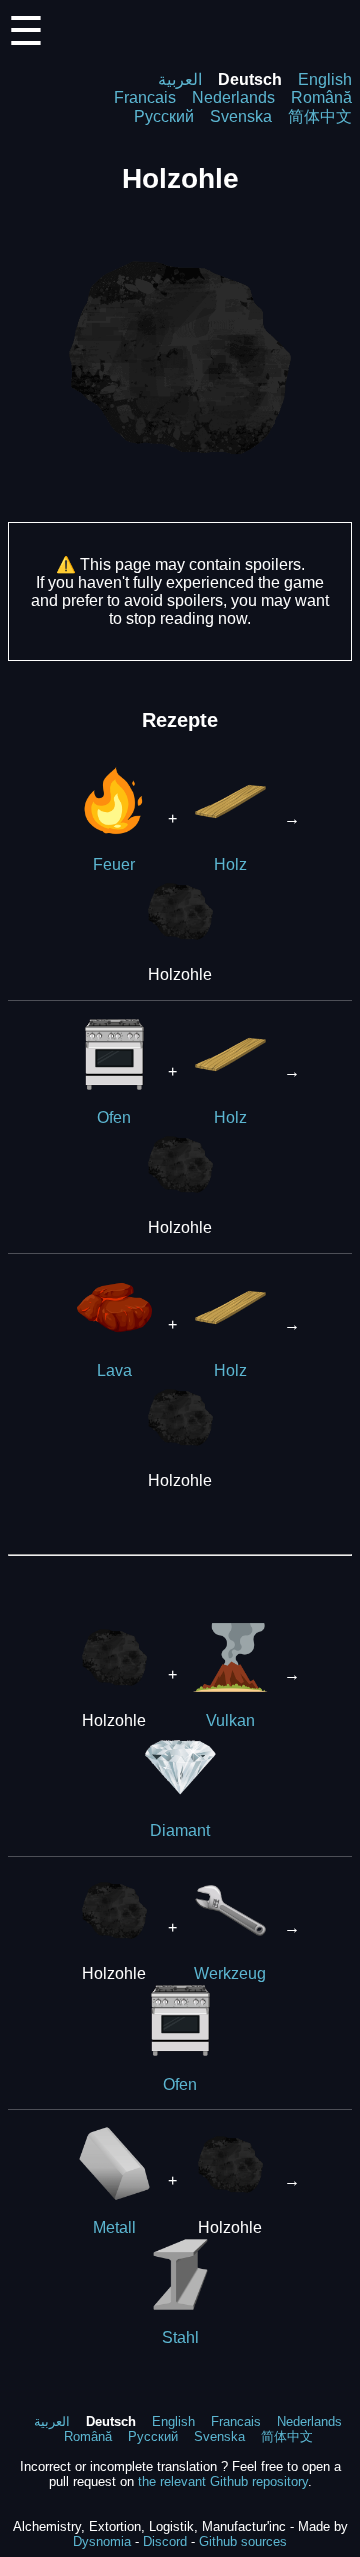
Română (321, 97)
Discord (165, 2541)
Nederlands (233, 97)
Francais (145, 97)
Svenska (241, 116)
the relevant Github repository (223, 2481)
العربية (180, 79)
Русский (164, 116)
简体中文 (320, 116)
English (325, 79)
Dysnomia (102, 2541)
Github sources (243, 2541)
